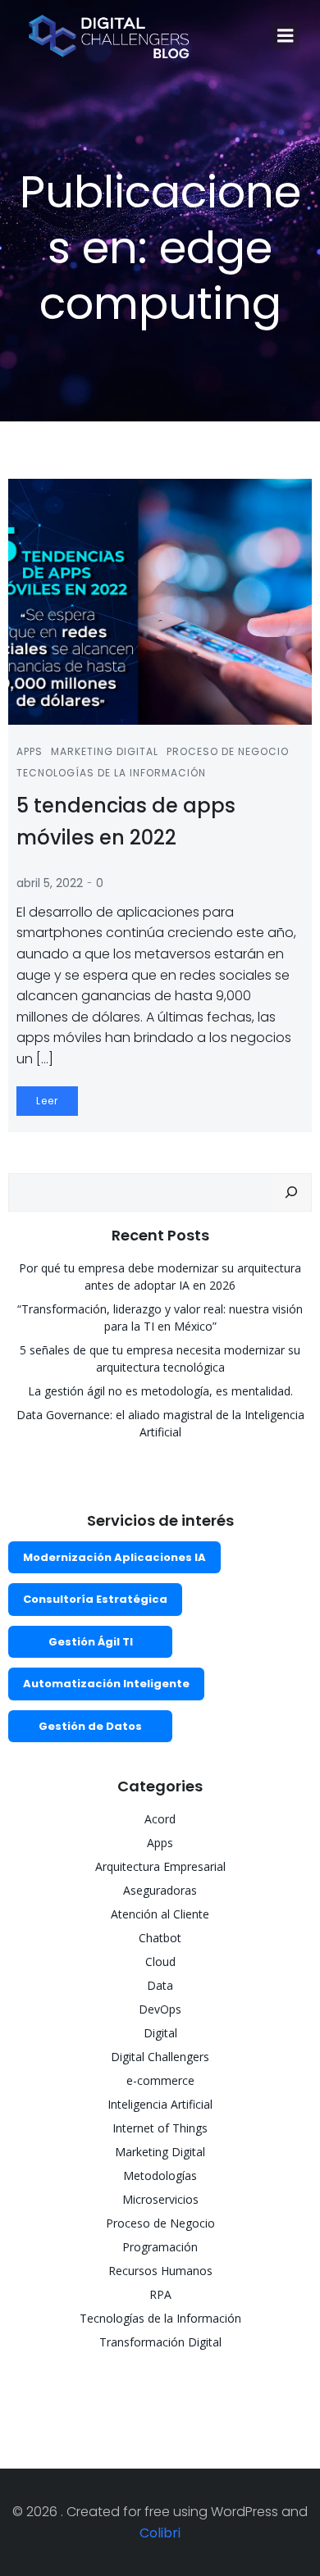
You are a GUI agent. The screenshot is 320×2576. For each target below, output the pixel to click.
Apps (30, 751)
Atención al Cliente (160, 1914)
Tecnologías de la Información (111, 773)
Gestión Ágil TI (91, 1642)
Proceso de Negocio (228, 751)
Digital (160, 2033)
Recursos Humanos (160, 2271)
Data (160, 1985)
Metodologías (160, 2175)
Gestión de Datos (90, 1726)
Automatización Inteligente (106, 1684)
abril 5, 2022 (50, 883)
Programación (160, 2247)
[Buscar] (291, 1193)
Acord (160, 1819)
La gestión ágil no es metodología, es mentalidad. (160, 1391)
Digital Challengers (160, 2057)
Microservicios (160, 2199)
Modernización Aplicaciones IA (114, 1557)
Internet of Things (160, 2128)
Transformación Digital (160, 2342)
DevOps (160, 2009)
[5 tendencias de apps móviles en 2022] (160, 601)
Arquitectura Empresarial (160, 1866)
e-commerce (160, 2080)
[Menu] (286, 36)
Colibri (160, 2533)
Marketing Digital (105, 751)
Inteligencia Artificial (160, 2104)
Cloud (160, 1962)
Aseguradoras (160, 1890)
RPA (160, 2294)
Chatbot (160, 1938)
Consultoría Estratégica (95, 1599)
